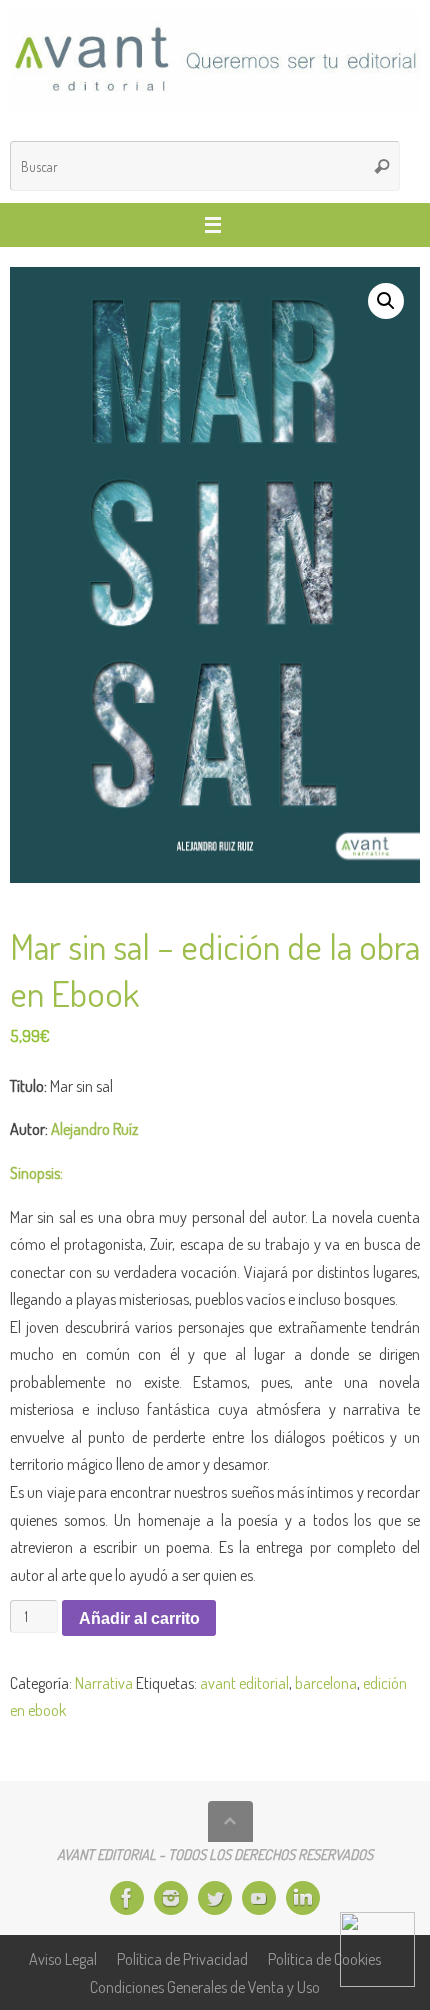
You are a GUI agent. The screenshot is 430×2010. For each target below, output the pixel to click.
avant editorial (244, 1682)
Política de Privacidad (182, 1958)
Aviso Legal (63, 1958)
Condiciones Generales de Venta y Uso (205, 1986)
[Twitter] (215, 1898)
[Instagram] (171, 1898)
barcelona (326, 1682)
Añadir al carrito (139, 1618)
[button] (386, 301)
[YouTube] (259, 1898)
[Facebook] (127, 1898)
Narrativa (104, 1682)
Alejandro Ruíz (94, 1128)
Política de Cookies (324, 1958)
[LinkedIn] (303, 1898)
